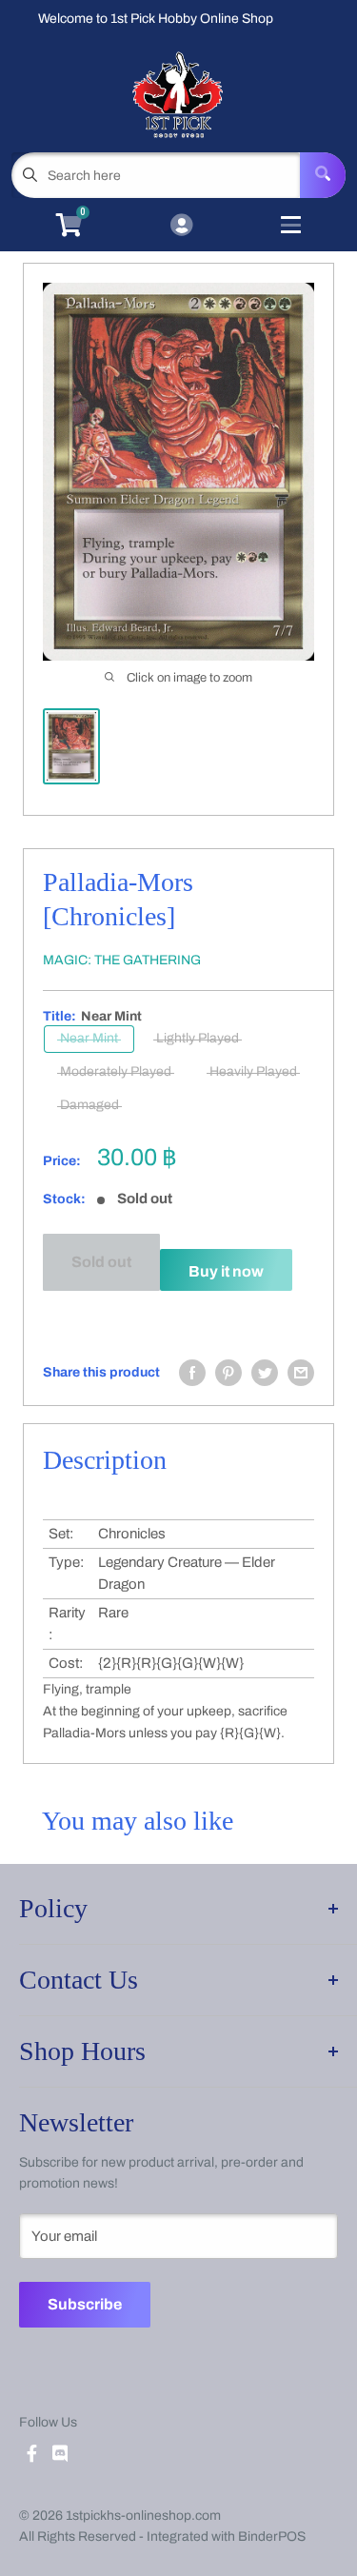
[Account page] (181, 227)
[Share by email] (301, 1373)
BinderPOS (272, 2536)
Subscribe (85, 2304)
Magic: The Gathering (122, 960)
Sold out (101, 1262)
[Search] (323, 175)
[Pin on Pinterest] (228, 1373)
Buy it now (226, 1271)
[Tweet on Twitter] (265, 1373)
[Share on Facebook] (192, 1373)
